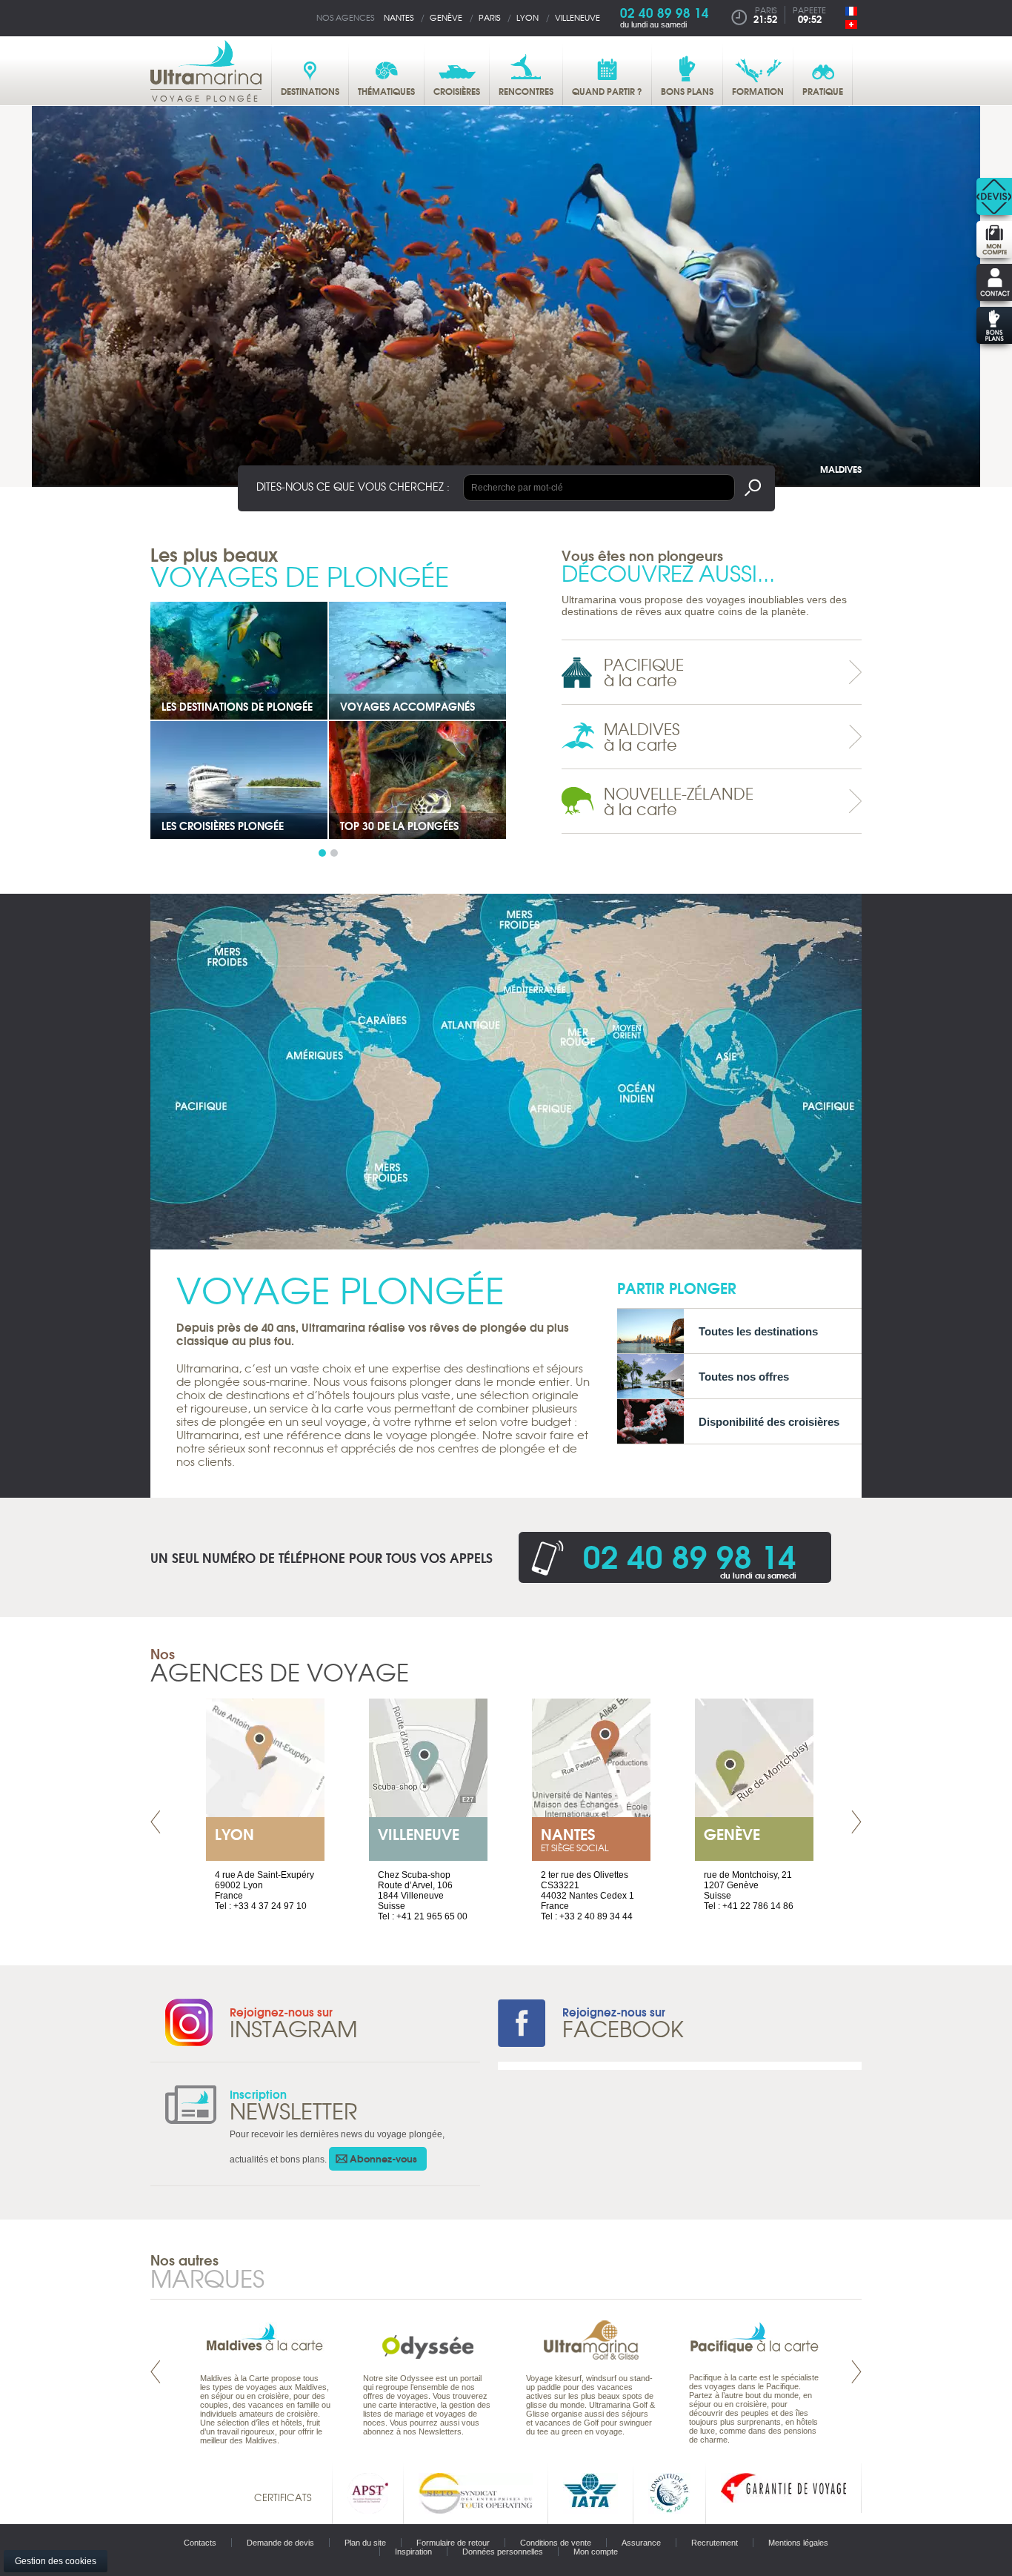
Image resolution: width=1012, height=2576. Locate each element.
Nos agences (345, 17)
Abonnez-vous (383, 2158)
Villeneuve (577, 17)
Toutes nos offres (744, 1377)
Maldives (841, 469)
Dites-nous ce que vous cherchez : (353, 486)
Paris (489, 17)
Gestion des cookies (56, 2561)
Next (856, 1822)
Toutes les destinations (758, 1331)
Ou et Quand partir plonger (417, 706)
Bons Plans (192, 706)
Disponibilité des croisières (769, 1422)
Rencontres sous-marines (410, 826)
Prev (156, 1822)
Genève (446, 17)
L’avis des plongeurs (218, 826)
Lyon (527, 17)
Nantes (399, 17)
